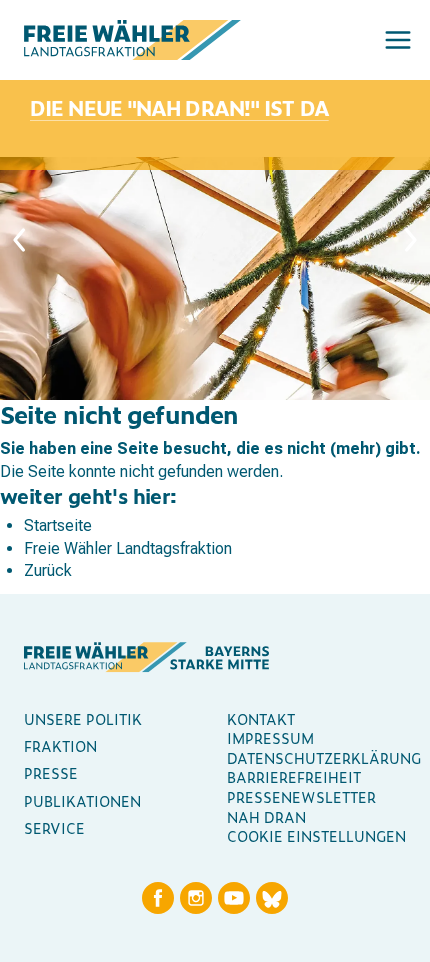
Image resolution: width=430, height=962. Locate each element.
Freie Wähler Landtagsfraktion (128, 548)
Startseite (58, 525)
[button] (398, 40)
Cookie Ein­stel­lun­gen (316, 835)
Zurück (48, 570)
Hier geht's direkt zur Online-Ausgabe (163, 96)
